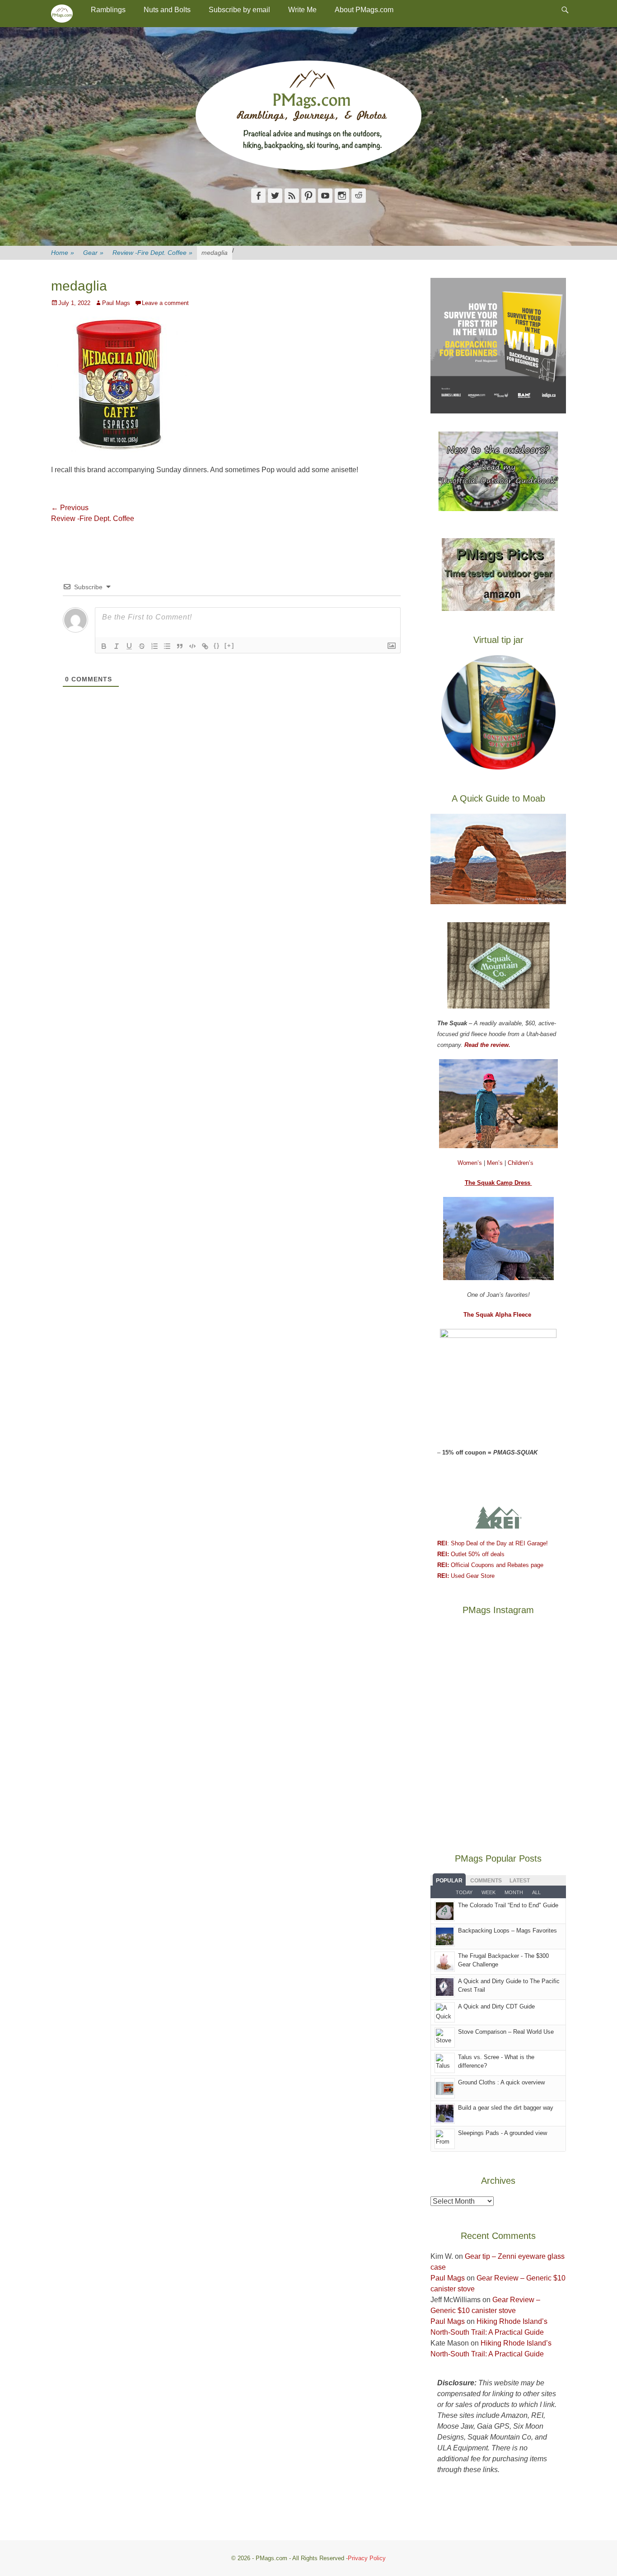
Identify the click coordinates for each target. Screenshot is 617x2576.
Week (488, 1892)
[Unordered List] (167, 646)
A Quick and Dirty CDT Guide (496, 2006)
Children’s (521, 1163)
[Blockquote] (180, 646)
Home (63, 253)
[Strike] (142, 646)
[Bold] (104, 646)
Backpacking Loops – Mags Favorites (507, 1931)
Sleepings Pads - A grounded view (502, 2133)
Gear (93, 253)
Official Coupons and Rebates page (490, 1565)
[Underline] (129, 646)
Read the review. (487, 1045)
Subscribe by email (239, 10)
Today (464, 1892)
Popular (449, 1881)
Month (514, 1892)
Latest (520, 1881)
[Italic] (117, 646)
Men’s (496, 1163)
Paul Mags (116, 303)
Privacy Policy (367, 2558)
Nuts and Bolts (167, 10)
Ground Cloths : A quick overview (501, 2082)
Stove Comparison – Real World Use (506, 2032)
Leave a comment (165, 303)
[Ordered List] (154, 646)
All (536, 1892)
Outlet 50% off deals (471, 1554)
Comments (486, 1881)
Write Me (302, 10)
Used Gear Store (466, 1576)
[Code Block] (192, 646)
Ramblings (108, 10)
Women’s (471, 1163)
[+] (229, 645)
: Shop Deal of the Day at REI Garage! (493, 1543)
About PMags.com (364, 10)
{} (217, 645)
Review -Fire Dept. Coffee (152, 253)
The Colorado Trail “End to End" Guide (508, 1905)
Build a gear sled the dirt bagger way (506, 2108)
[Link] (205, 646)
